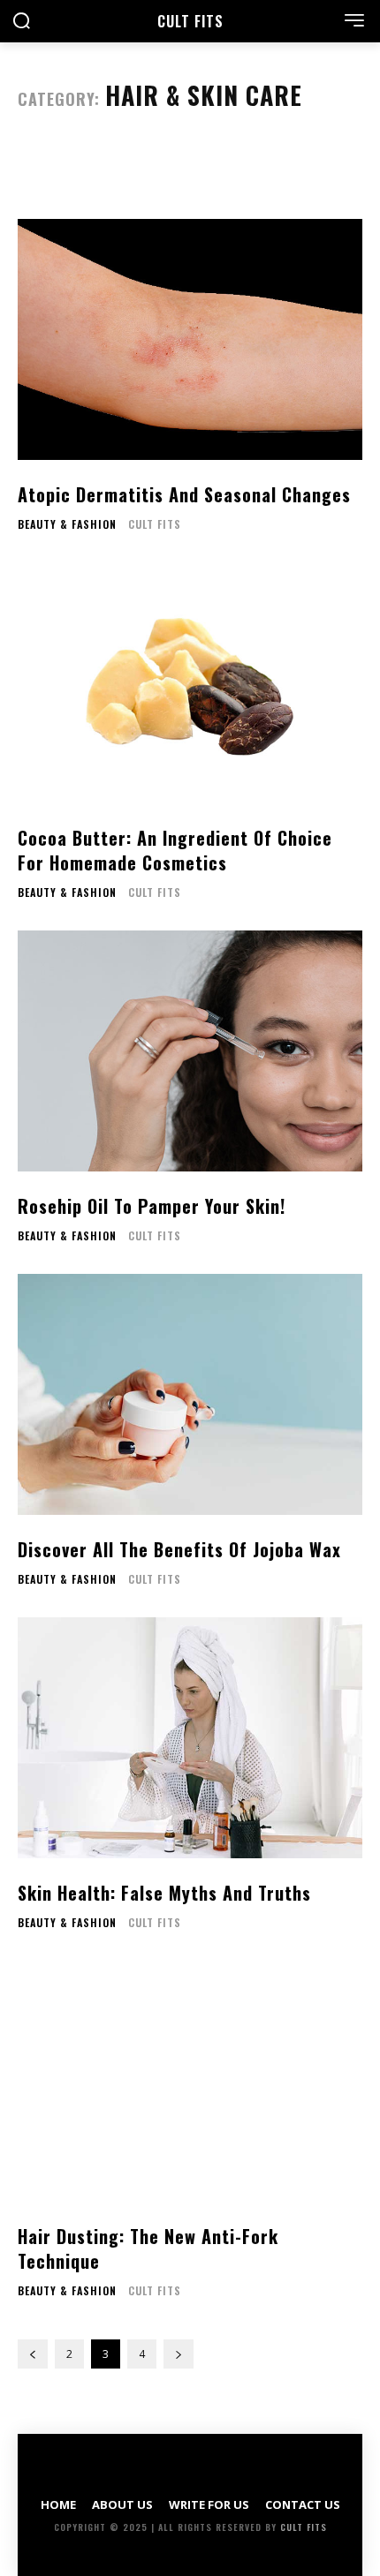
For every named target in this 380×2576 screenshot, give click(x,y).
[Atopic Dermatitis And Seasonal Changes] (190, 339)
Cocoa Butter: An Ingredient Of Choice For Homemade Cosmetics (175, 850)
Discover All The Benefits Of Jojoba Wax (179, 1549)
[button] (21, 23)
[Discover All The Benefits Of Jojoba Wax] (190, 1394)
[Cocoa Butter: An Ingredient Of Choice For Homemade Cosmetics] (190, 683)
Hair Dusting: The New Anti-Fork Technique (148, 2248)
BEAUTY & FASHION (67, 524)
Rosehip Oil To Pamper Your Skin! (152, 1206)
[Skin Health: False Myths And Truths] (190, 1738)
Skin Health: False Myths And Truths (164, 1893)
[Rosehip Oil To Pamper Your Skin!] (190, 1051)
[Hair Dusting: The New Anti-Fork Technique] (190, 2081)
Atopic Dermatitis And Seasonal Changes (184, 494)
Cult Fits (155, 524)
